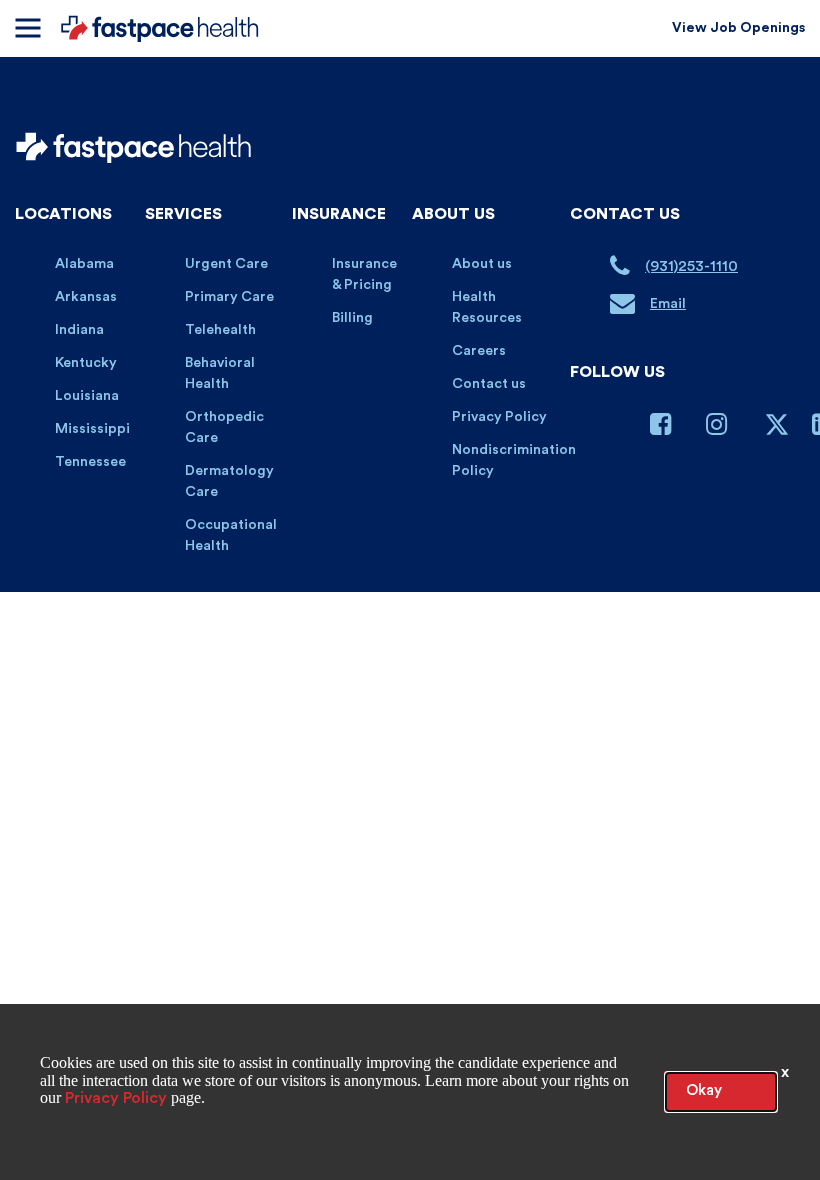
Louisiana (87, 396)
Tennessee (90, 462)
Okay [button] (704, 1090)
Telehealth (220, 330)
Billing (352, 318)
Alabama (84, 264)
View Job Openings (738, 28)
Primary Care (229, 297)
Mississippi (92, 429)
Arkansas (86, 297)
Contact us (489, 384)
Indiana (79, 330)
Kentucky (86, 363)
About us (482, 264)
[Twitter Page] (777, 433)
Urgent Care (226, 264)
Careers (479, 351)
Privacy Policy (499, 417)
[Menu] (27, 28)
